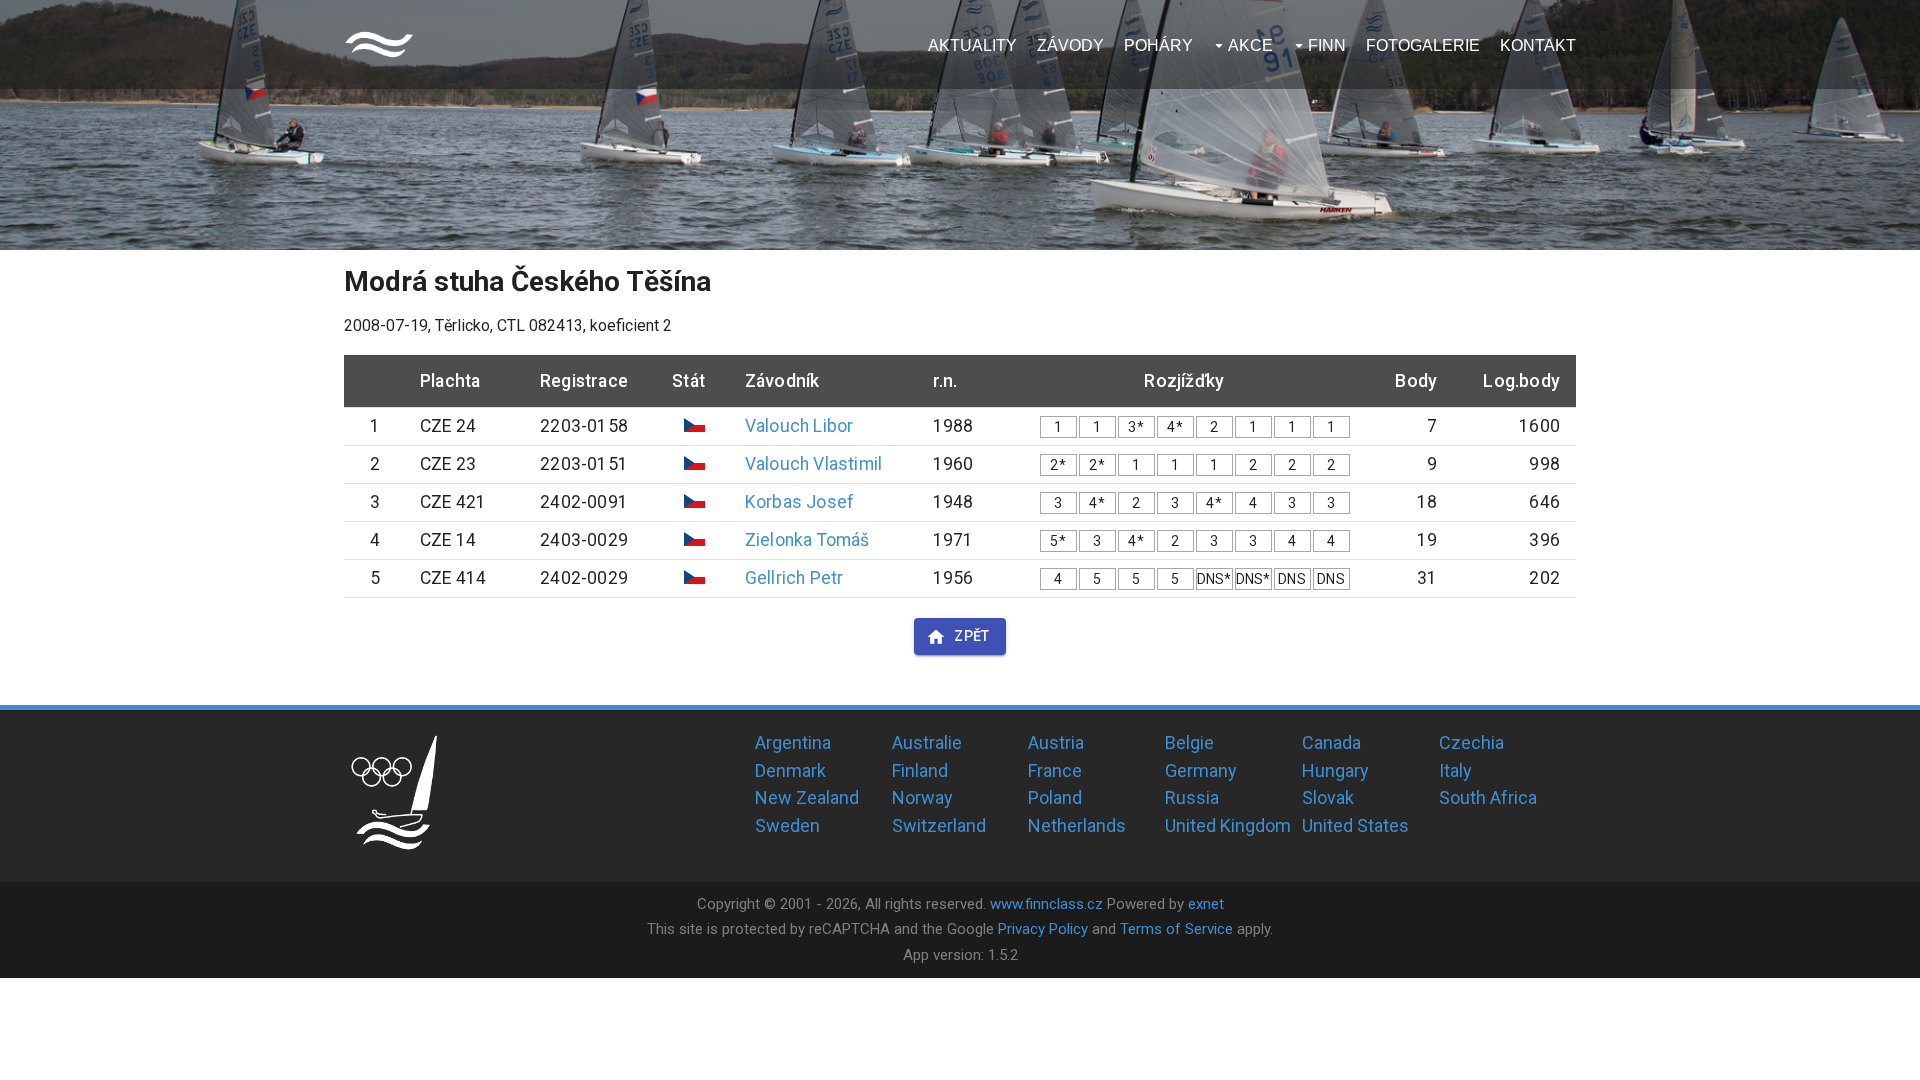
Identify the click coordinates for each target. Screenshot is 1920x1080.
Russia (1192, 797)
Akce (1250, 45)
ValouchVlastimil (813, 464)
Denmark (790, 770)
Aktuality (972, 45)
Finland (920, 770)
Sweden (787, 825)
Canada (1331, 742)
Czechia (1471, 742)
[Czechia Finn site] (379, 44)
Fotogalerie (1423, 45)
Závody (1070, 45)
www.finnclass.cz (1046, 904)
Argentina (793, 742)
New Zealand (807, 797)
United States (1355, 825)
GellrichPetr (794, 578)
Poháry (1158, 45)
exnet (1206, 904)
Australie (927, 742)
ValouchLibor (799, 426)
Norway (922, 797)
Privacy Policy (1043, 929)
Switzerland (939, 825)
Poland (1055, 797)
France (1055, 770)
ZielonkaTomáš (807, 540)
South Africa (1488, 797)
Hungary (1335, 770)
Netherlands (1077, 825)
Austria (1056, 742)
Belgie (1189, 742)
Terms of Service (1176, 929)
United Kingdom (1228, 825)
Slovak (1328, 797)
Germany (1201, 770)
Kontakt (1538, 45)
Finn (1327, 45)
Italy (1455, 770)
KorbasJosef (799, 502)
